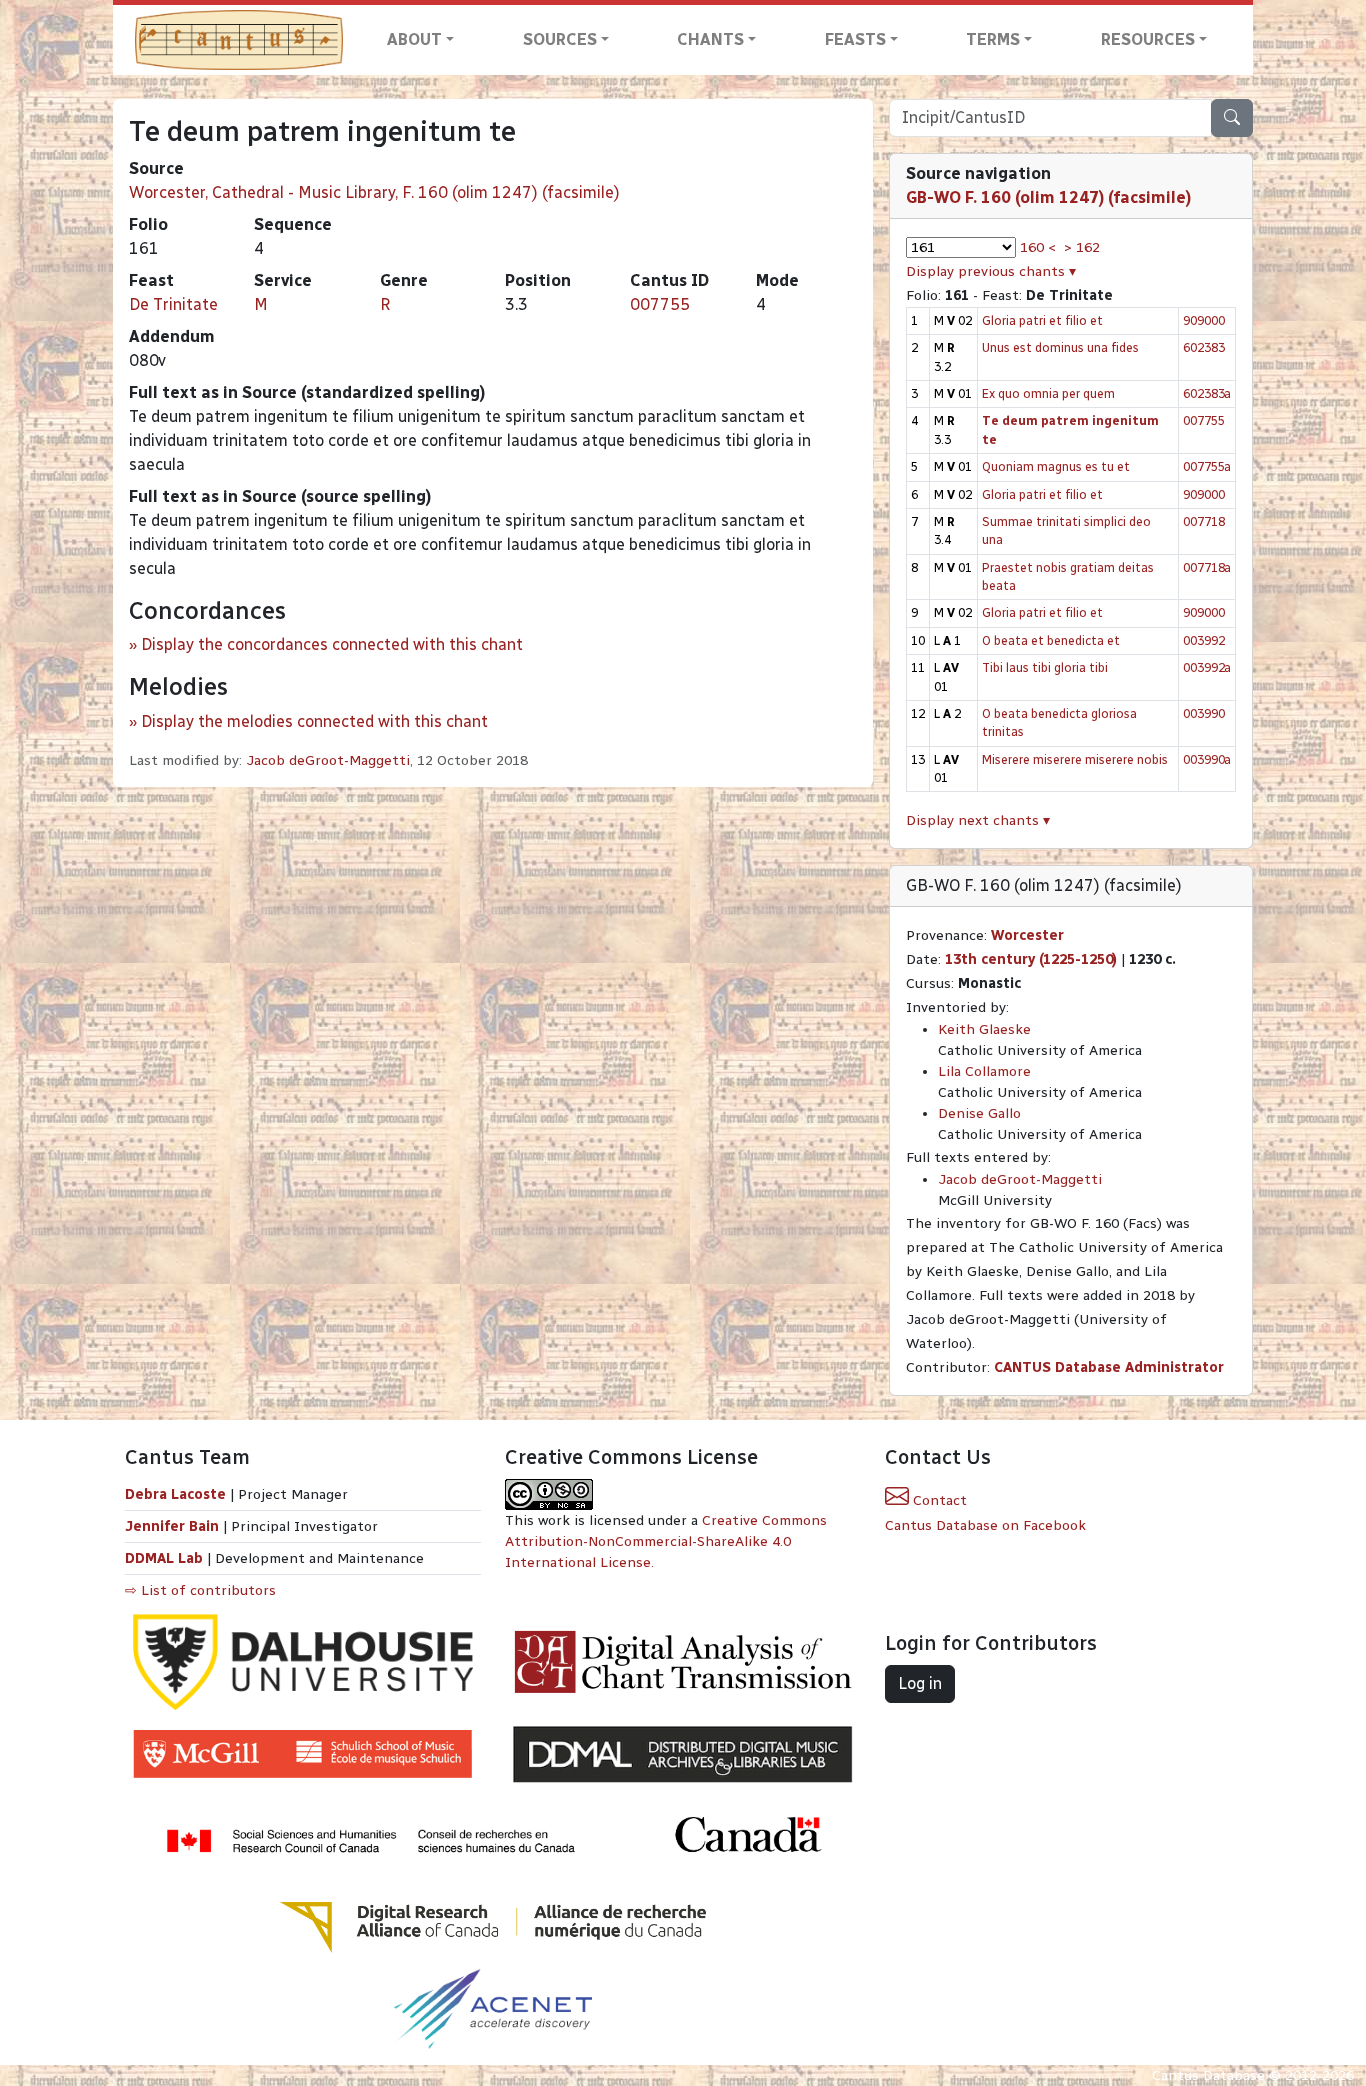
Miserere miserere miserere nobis (1075, 759)
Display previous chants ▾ (991, 271)
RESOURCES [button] (1148, 39)
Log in (920, 1683)
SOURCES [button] (560, 39)
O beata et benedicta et (1051, 640)
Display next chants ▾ (978, 820)
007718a (1207, 567)
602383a (1207, 393)
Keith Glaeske (984, 1029)
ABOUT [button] (414, 39)
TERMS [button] (993, 39)
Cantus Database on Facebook (985, 1525)
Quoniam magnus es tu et (1056, 466)
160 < (1038, 247)
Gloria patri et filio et (1042, 320)
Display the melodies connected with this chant (314, 721)
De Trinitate (173, 304)
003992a (1207, 667)
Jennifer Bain (174, 1526)
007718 (1204, 521)
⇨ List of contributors (200, 1590)
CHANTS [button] (710, 39)
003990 (1204, 713)
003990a (1207, 759)
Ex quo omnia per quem (1048, 393)
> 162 (1082, 247)
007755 (660, 304)
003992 (1204, 640)
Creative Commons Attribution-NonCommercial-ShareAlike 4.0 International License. (666, 1541)
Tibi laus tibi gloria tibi (1045, 667)
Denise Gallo (979, 1113)
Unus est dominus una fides (1060, 347)
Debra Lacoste (175, 1494)
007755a (1207, 466)
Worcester (1027, 935)
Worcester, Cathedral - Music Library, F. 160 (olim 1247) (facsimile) (374, 192)
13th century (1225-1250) (1031, 959)
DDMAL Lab (164, 1558)
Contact (938, 1500)
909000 (1204, 320)
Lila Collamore (984, 1071)
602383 (1204, 347)
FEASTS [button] (855, 39)
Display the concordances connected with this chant (332, 644)
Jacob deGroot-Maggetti (328, 760)
